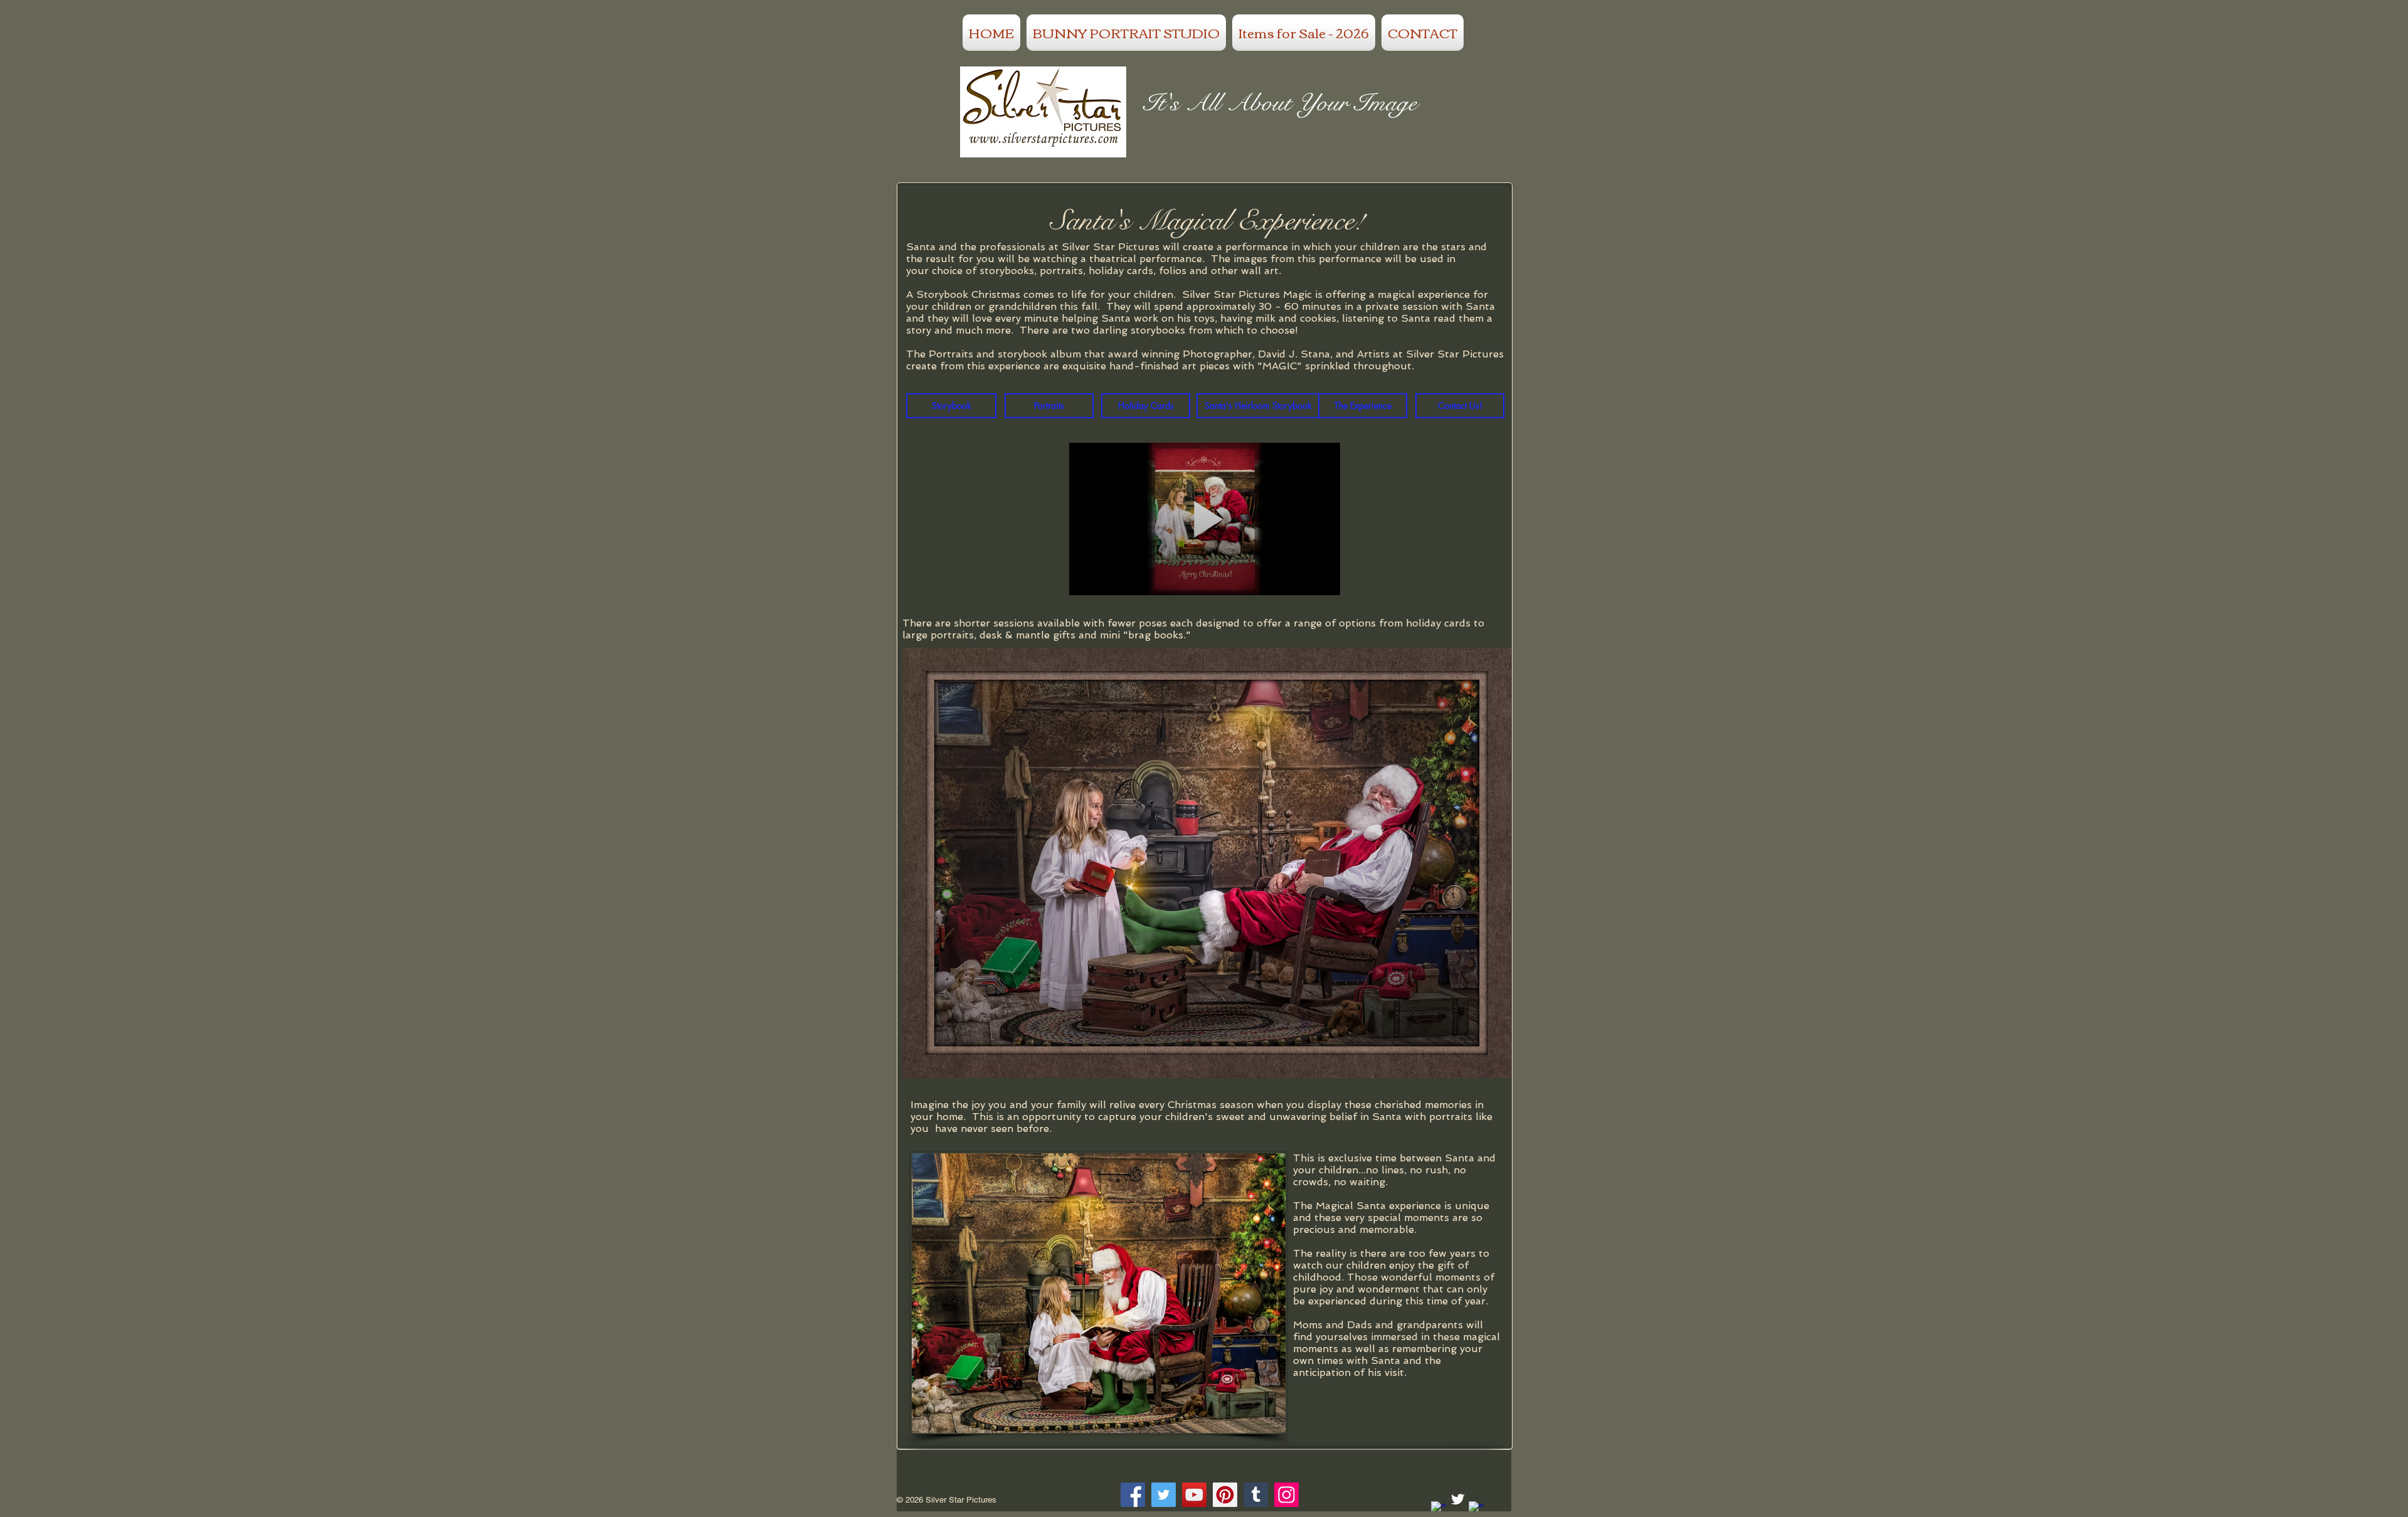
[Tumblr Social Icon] (1256, 1495)
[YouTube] (1194, 1495)
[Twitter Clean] (1458, 1499)
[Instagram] (1286, 1495)
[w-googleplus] (1476, 1509)
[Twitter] (1164, 1495)
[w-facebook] (1439, 1509)
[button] (1207, 863)
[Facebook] (1133, 1495)
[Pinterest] (1225, 1495)
